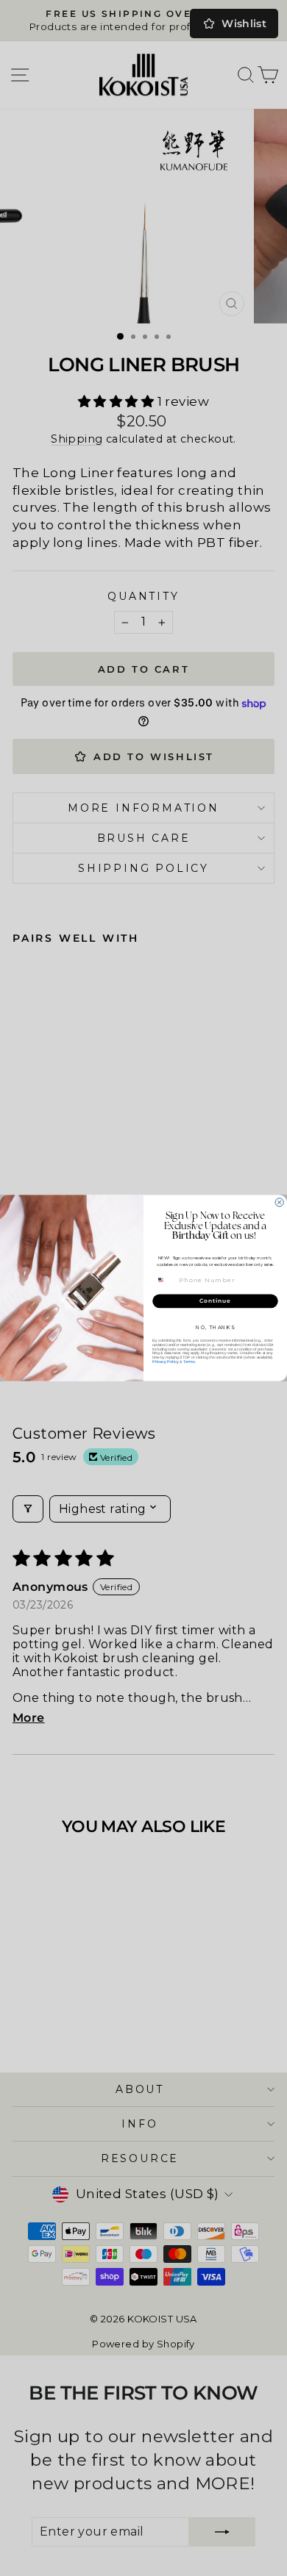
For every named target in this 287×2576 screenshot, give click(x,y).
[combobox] (165, 1280)
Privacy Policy (166, 1362)
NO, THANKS (215, 1328)
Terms (189, 1362)
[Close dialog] (279, 1202)
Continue (215, 1301)
